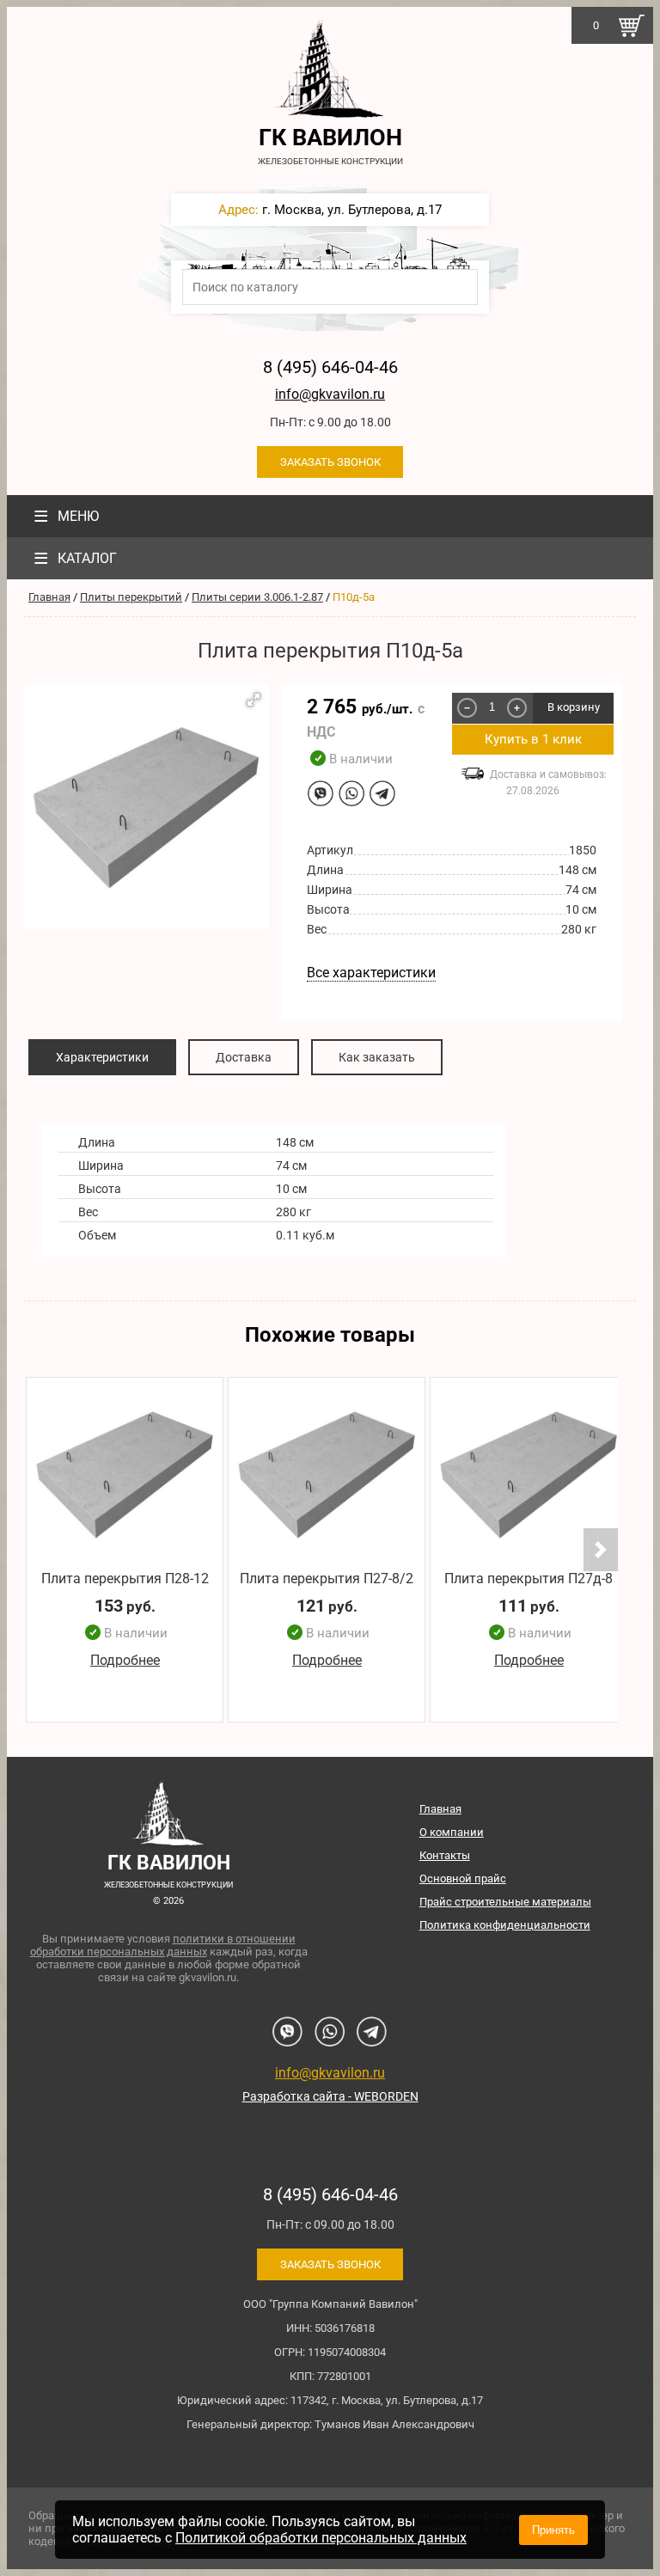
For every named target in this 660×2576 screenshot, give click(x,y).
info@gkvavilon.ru (330, 394)
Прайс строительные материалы (505, 1902)
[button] (254, 700)
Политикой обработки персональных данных (321, 2538)
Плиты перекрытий (131, 597)
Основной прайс (463, 1878)
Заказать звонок (330, 462)
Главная (49, 597)
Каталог (75, 558)
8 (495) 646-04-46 (330, 367)
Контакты (445, 1855)
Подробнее (125, 1660)
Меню (66, 516)
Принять (553, 2530)
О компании (452, 1832)
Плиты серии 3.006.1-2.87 (257, 597)
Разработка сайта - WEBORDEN (330, 2096)
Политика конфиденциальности (505, 1925)
